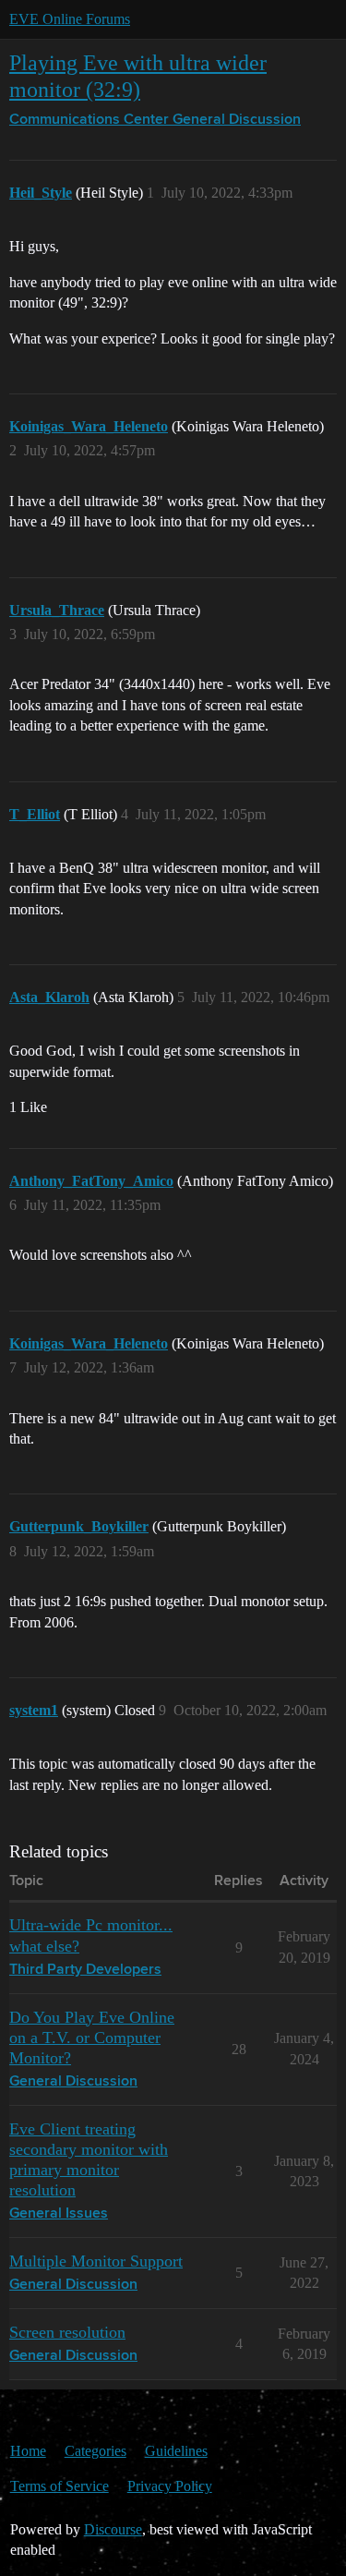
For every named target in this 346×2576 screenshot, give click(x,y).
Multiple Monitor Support (96, 2261)
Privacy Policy (170, 2486)
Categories (95, 2451)
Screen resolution (67, 2332)
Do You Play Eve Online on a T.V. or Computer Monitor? (92, 2038)
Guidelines (176, 2451)
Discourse (113, 2529)
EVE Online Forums (70, 19)
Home (28, 2451)
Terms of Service (60, 2486)
